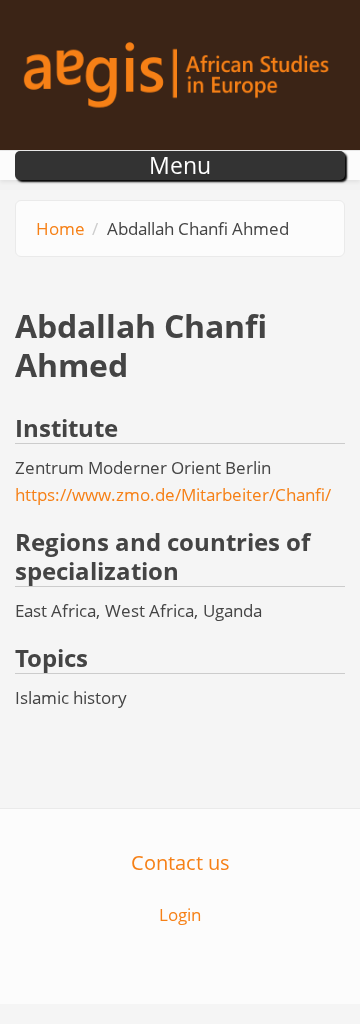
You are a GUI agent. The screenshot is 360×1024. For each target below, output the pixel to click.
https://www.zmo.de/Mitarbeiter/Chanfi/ (173, 494)
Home (60, 228)
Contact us (180, 862)
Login (180, 914)
